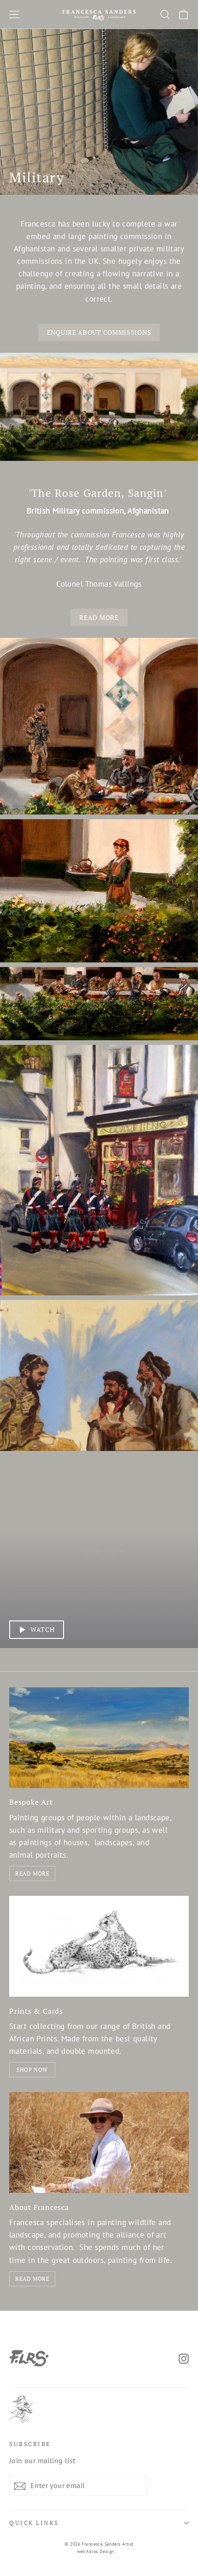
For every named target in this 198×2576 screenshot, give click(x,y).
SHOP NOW (32, 2070)
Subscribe (30, 2444)
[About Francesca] (99, 2142)
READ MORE (99, 617)
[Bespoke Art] (99, 1738)
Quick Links (34, 2523)
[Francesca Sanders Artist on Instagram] (184, 2358)
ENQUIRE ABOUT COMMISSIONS (99, 332)
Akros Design (100, 2551)
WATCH (43, 1629)
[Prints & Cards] (99, 1946)
